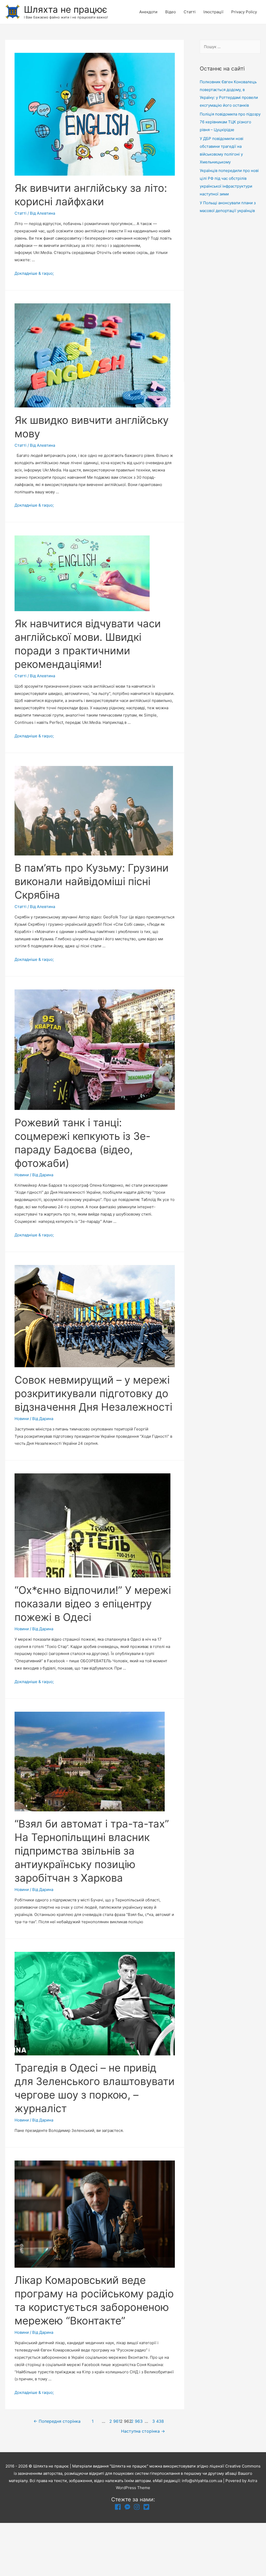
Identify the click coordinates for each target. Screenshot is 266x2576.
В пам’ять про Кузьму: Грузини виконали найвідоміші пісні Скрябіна (92, 881)
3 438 (157, 2421)
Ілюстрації (213, 12)
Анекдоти (148, 12)
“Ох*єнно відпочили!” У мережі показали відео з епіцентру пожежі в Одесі (93, 1604)
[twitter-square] (147, 2507)
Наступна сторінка (143, 2431)
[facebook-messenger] (128, 2507)
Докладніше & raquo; (34, 273)
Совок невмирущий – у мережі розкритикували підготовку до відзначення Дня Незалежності (93, 1393)
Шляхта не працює (66, 9)
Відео (171, 12)
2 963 (136, 2421)
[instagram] (138, 2507)
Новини (22, 1175)
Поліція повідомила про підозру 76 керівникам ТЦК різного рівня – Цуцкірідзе (230, 122)
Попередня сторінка (57, 2421)
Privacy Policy (244, 12)
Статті (190, 12)
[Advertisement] (230, 304)
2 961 (114, 2421)
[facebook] (119, 2507)
